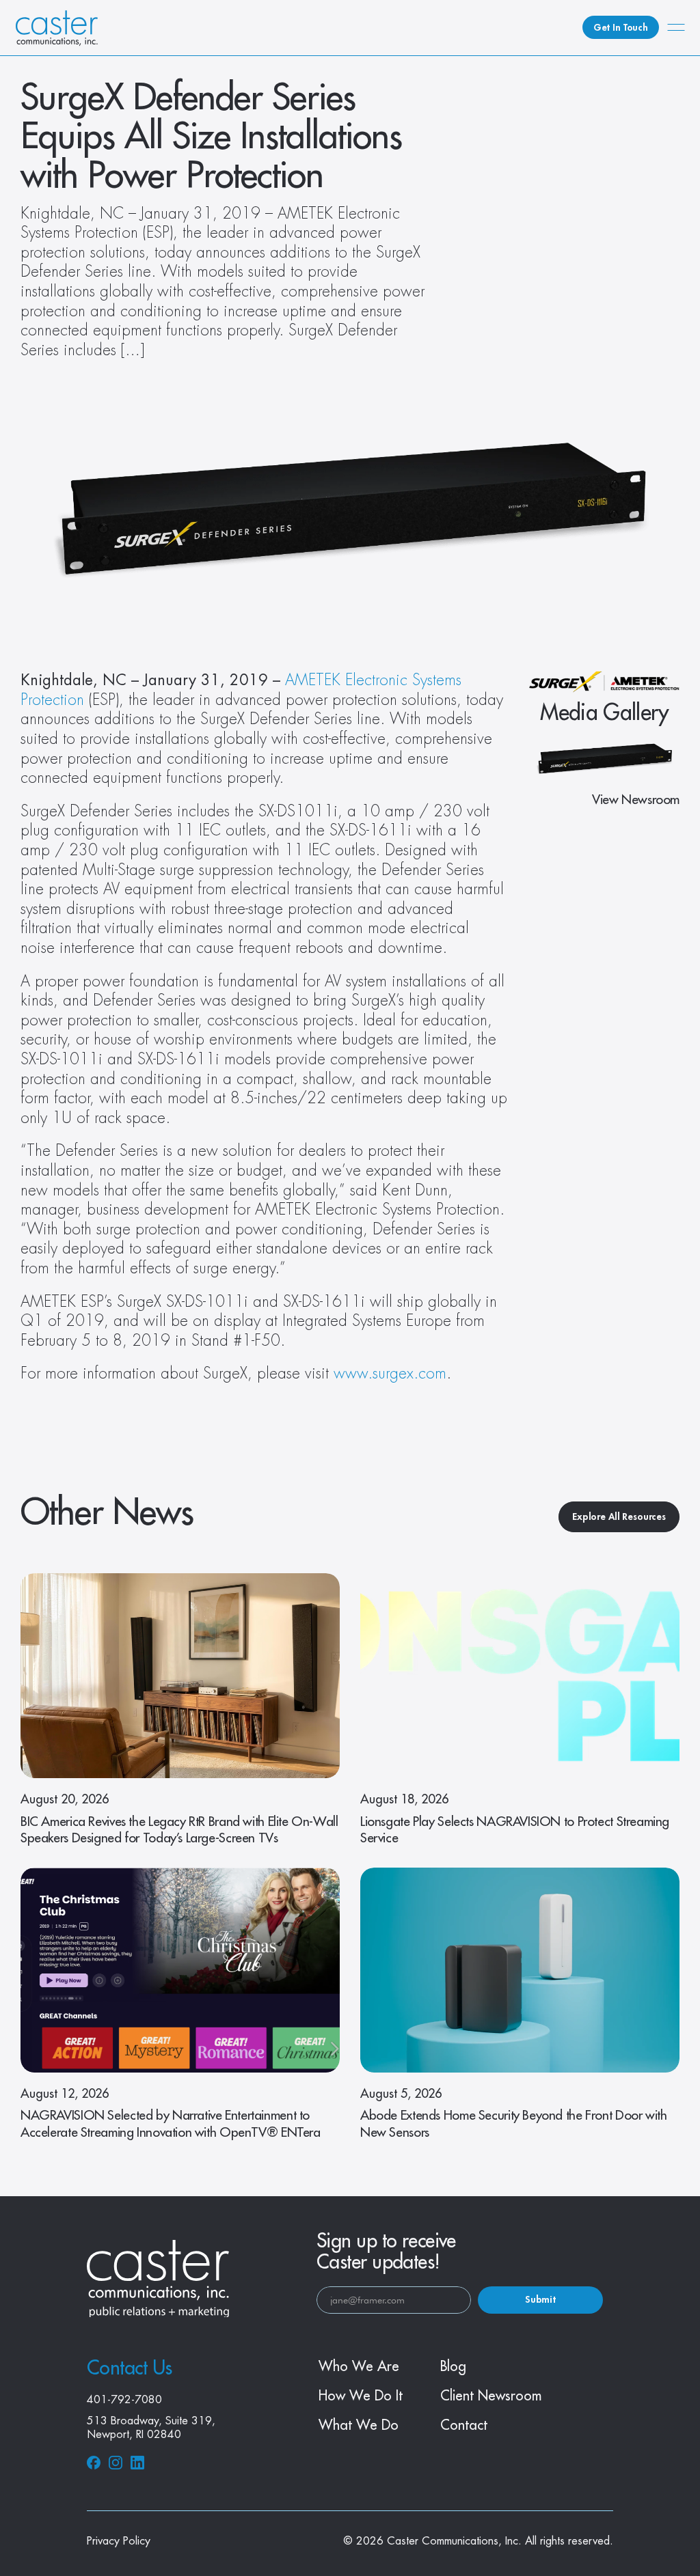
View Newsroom (636, 800)
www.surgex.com (390, 1374)
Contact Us (129, 2368)
